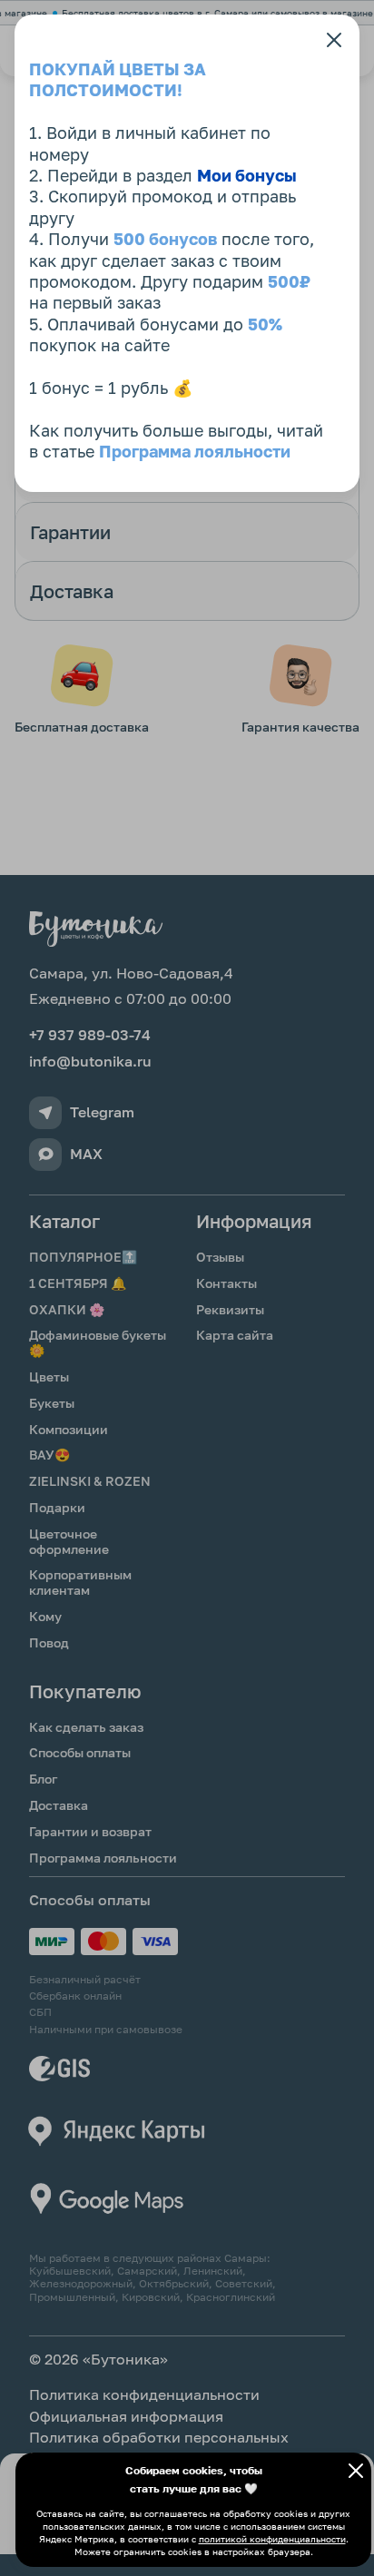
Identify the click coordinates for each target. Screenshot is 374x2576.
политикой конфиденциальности (272, 2539)
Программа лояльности (195, 451)
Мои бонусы (247, 175)
